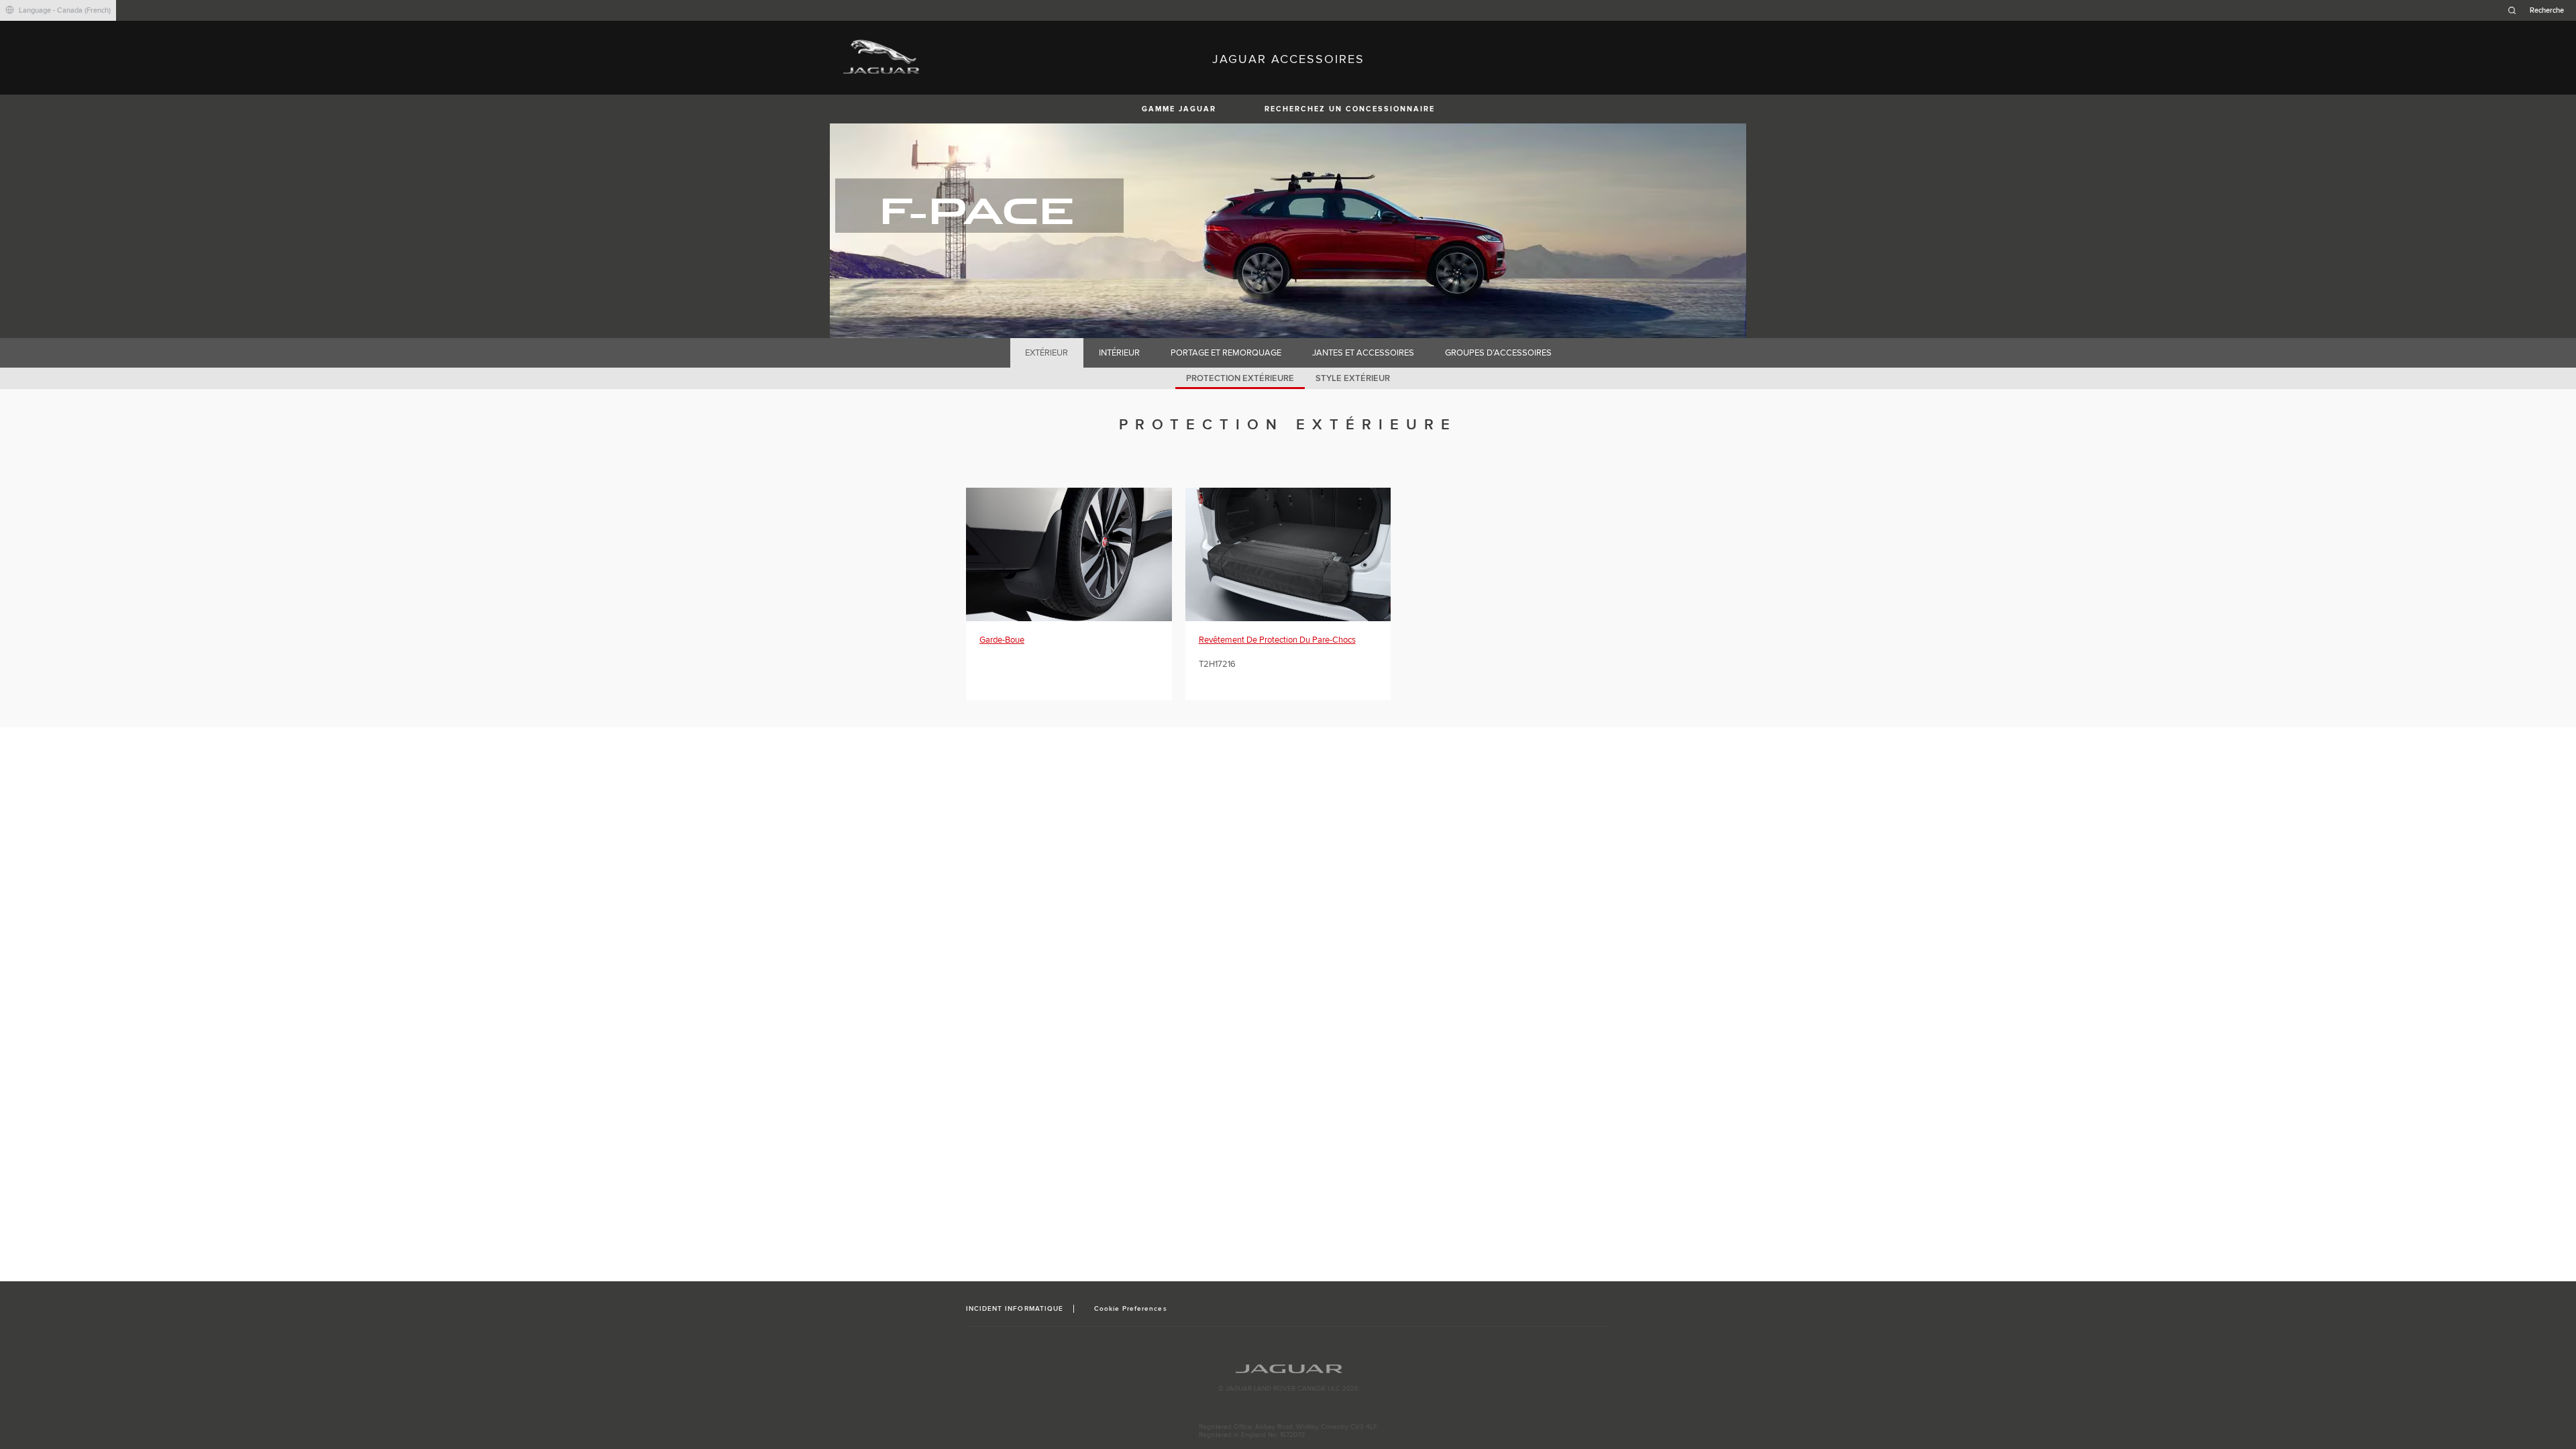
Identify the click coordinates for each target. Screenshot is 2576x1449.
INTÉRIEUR (1119, 353)
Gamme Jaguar (1179, 109)
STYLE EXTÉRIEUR (1353, 378)
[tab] (1047, 353)
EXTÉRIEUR (1046, 353)
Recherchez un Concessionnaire (1350, 109)
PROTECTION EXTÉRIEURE (1240, 378)
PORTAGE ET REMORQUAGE (1226, 353)
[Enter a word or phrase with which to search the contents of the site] (2540, 10)
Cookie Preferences (1131, 1309)
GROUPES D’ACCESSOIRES (1498, 353)
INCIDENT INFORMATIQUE (1015, 1309)
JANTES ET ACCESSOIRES (1363, 353)
